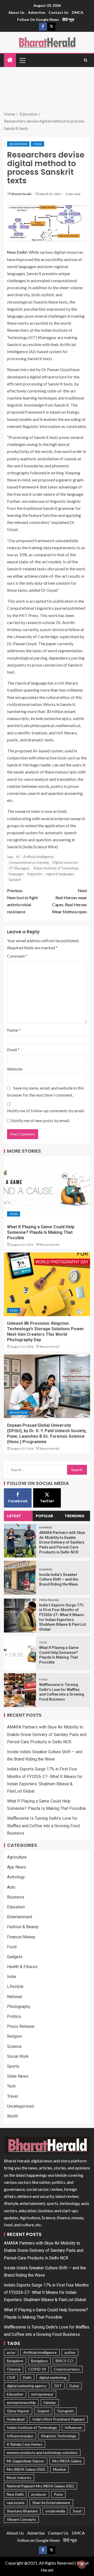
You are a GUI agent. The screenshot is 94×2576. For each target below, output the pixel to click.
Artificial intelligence (38, 857)
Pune (58, 2494)
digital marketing (53, 2377)
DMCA (78, 12)
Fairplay (50, 2402)
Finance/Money (21, 1937)
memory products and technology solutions (42, 2453)
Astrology (16, 1877)
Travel (13, 2096)
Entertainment (20, 1917)
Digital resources (65, 862)
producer (39, 2494)
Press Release (49, 1600)
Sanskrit (15, 880)
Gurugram (65, 2411)
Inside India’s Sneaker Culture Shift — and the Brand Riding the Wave (59, 1579)
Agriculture (17, 1857)
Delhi (27, 2377)
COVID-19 (37, 2369)
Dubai (74, 2386)
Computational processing (29, 862)
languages (16, 874)
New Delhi (15, 2494)
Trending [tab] (74, 1516)
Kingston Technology (59, 2436)
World (12, 2116)
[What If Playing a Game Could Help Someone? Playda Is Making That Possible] (47, 1188)
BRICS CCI (65, 2361)
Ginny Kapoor (18, 2411)
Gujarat (43, 2411)
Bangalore (15, 2361)
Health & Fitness (22, 1967)
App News (17, 1867)
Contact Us (58, 12)
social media (55, 2511)
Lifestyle (15, 1987)
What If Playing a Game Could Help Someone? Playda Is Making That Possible (41, 1232)
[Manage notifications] (82, 2565)
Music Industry (19, 2478)
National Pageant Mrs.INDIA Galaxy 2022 (40, 2486)
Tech (37, 144)
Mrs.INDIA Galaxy (67, 2461)
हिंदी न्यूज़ (68, 19)
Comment (17, 956)
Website (15, 1069)
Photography (19, 2007)
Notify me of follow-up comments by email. (46, 1111)
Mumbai (59, 2469)
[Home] (10, 60)
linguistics (35, 874)
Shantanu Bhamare (22, 2511)
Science (14, 2046)
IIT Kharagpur (19, 868)
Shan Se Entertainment (51, 2503)
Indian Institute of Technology (56, 868)
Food (43, 1679)
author (70, 2352)
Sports (13, 2066)
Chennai (14, 2369)
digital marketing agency (27, 2386)
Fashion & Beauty (23, 1927)
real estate (16, 2503)
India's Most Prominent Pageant (59, 2419)
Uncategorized (20, 2106)
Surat (77, 2511)
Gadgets (15, 1957)
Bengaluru (39, 2361)
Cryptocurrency (67, 2369)
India (11, 1977)
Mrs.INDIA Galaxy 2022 (26, 2469)
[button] (22, 60)
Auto (11, 1887)
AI (18, 857)
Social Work (18, 2056)
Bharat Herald (21, 194)
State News (18, 2076)
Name (14, 1030)
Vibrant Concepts (21, 2519)
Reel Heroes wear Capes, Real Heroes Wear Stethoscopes (69, 901)
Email (13, 1050)
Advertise (37, 12)
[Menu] (22, 60)
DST (58, 2386)
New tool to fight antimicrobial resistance (22, 901)
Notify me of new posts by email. (40, 1120)
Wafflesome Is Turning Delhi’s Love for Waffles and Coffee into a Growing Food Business (43, 1826)
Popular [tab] (44, 1516)
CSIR (11, 2377)
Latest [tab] (14, 1516)
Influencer (73, 2427)
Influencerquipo (20, 2436)
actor (11, 2352)
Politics (14, 2016)
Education (18, 144)
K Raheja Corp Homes (25, 2444)
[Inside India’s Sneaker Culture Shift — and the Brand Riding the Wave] (20, 1578)
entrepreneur (42, 2394)
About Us (16, 12)
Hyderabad (16, 2419)
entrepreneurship (21, 2402)
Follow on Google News (38, 19)
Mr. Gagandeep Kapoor (26, 2461)
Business (46, 1527)
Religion (14, 2036)
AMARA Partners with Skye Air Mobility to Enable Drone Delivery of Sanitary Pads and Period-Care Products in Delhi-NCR (62, 1542)
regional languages (60, 874)
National (14, 1997)
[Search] (86, 60)
